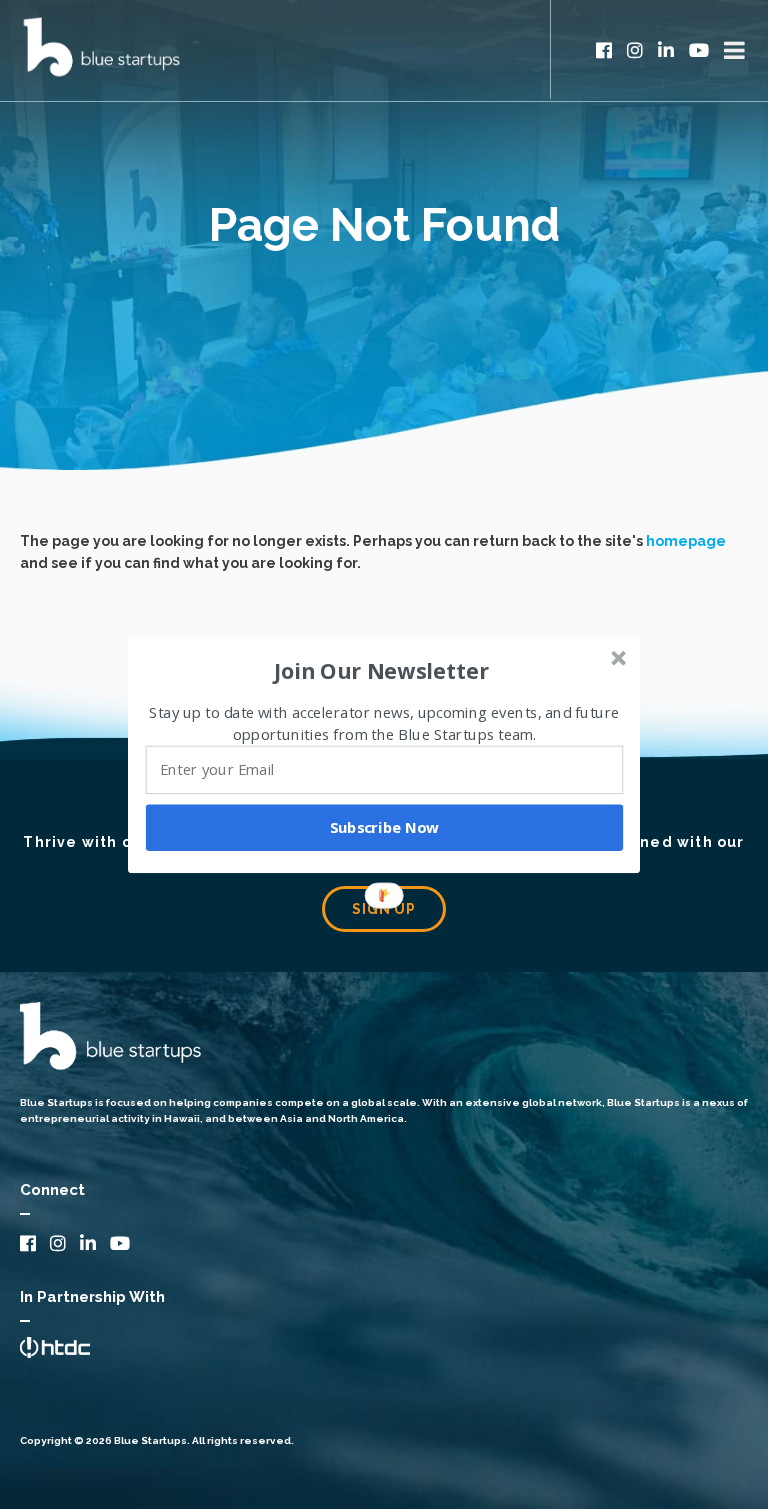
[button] (382, 670)
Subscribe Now (385, 827)
